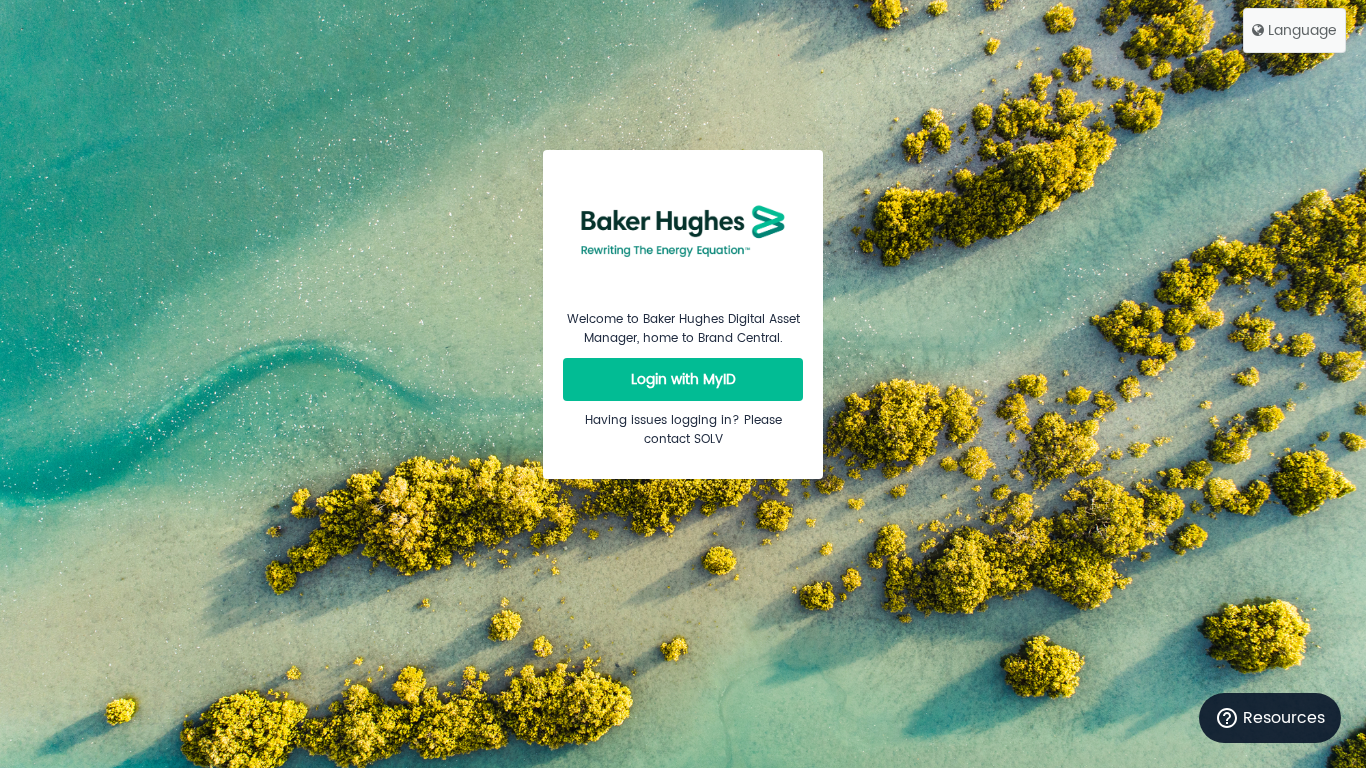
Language (1300, 30)
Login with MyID (683, 379)
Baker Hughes (683, 230)
